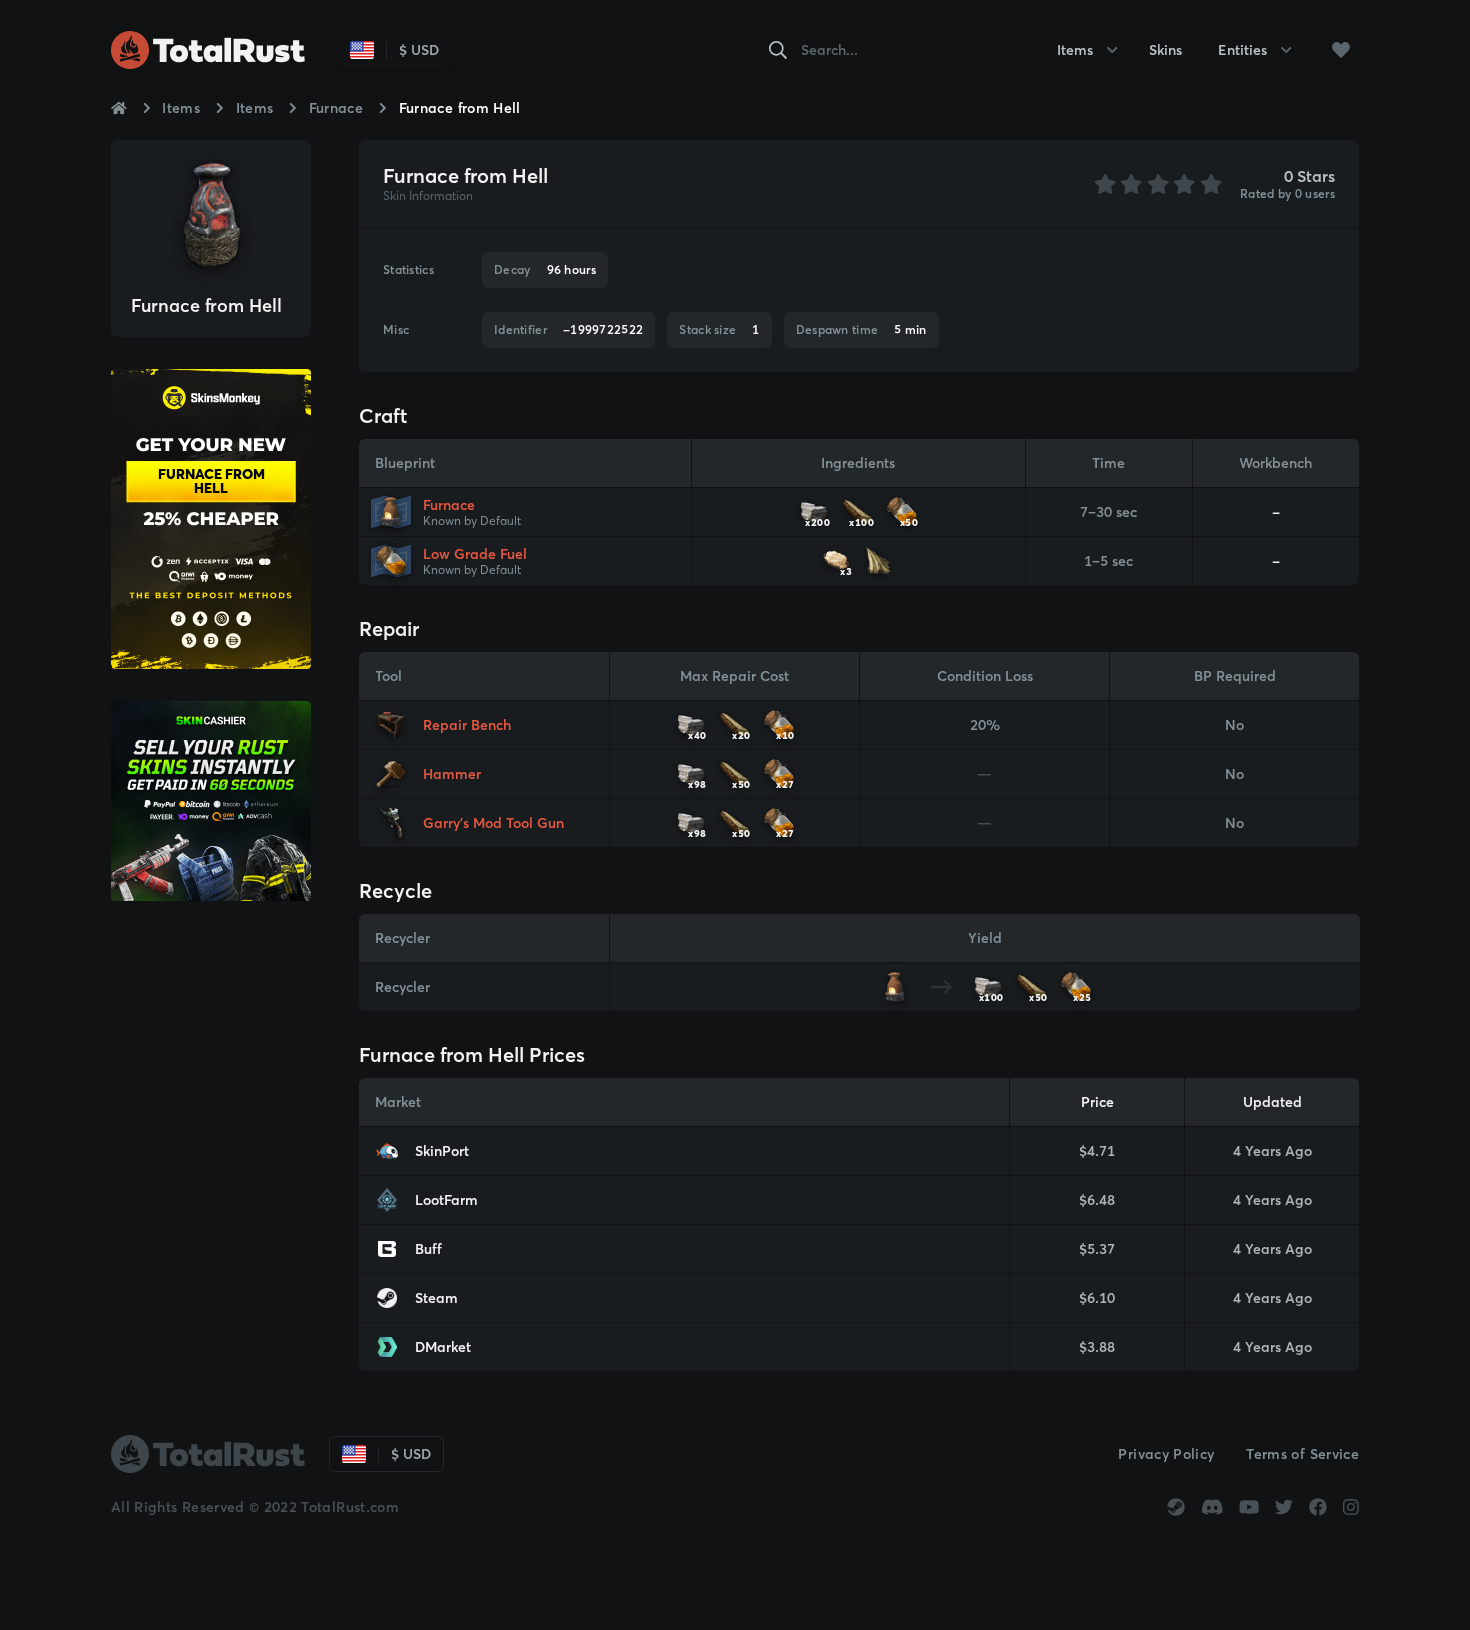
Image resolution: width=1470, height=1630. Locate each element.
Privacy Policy (1166, 1454)
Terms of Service (1302, 1454)
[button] (1341, 50)
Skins (1165, 50)
